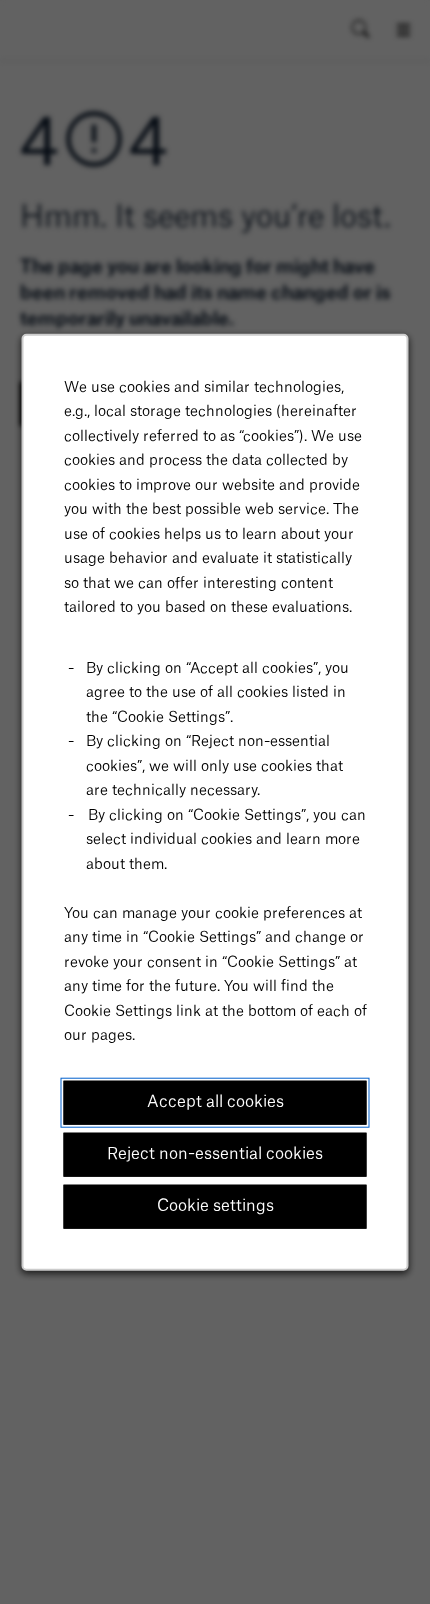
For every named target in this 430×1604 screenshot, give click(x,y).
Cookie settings (215, 1206)
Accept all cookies (215, 1102)
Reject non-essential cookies (215, 1154)
